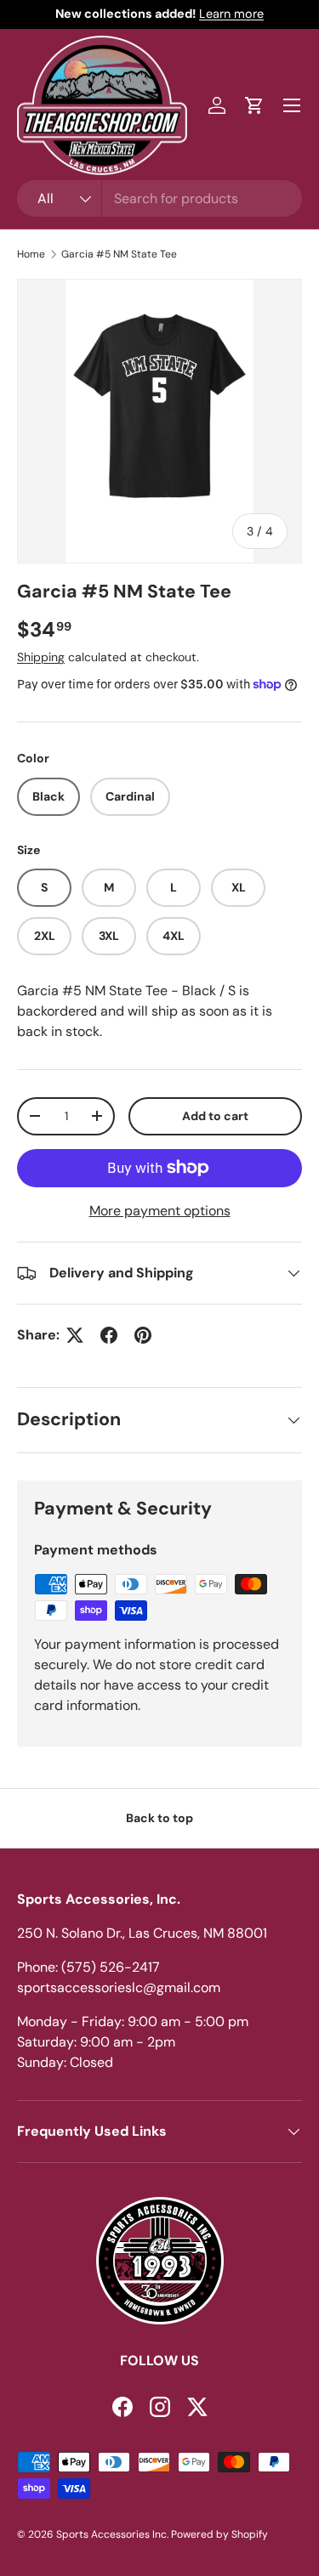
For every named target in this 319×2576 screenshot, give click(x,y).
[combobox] (159, 198)
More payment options (160, 1211)
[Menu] (292, 105)
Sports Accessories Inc (111, 2534)
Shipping (41, 657)
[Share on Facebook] (109, 1335)
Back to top (159, 1818)
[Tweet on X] (75, 1335)
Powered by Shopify (219, 2534)
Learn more (231, 14)
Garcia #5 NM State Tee (119, 254)
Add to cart (215, 1116)
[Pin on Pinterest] (143, 1335)
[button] (254, 105)
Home (31, 254)
